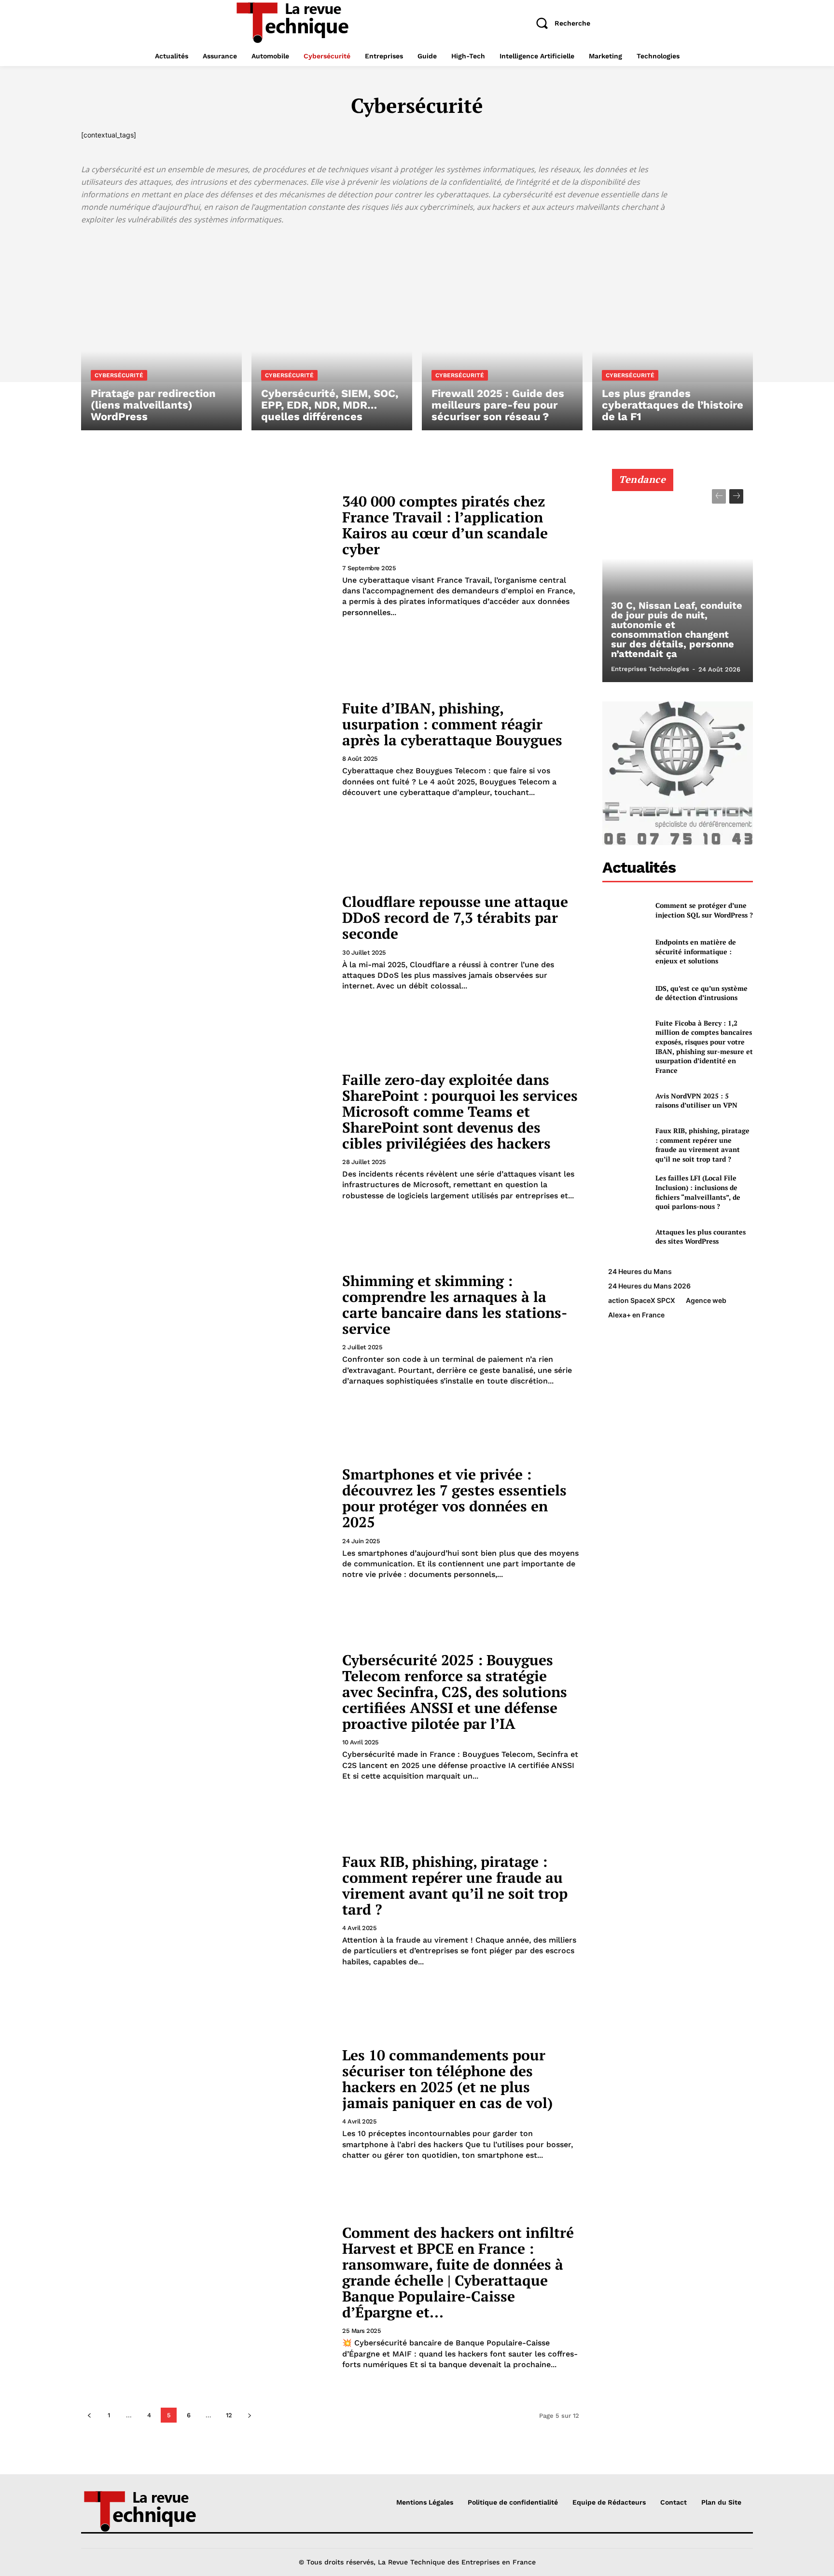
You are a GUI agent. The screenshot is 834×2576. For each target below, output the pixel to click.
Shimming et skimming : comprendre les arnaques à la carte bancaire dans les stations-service (455, 1305)
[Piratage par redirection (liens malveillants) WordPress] (161, 334)
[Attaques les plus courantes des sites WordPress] (625, 1237)
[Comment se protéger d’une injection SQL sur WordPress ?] (625, 910)
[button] (559, 23)
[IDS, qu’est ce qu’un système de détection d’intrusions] (625, 993)
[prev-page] (89, 2415)
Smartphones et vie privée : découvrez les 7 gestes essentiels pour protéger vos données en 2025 (454, 1498)
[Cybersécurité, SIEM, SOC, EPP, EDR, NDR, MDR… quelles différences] (332, 334)
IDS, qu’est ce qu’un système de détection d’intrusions (702, 993)
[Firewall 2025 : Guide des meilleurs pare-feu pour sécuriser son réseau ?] (502, 334)
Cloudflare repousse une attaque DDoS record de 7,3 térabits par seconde (455, 918)
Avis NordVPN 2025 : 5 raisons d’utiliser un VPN (696, 1101)
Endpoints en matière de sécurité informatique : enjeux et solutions (696, 951)
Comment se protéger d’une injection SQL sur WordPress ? (704, 910)
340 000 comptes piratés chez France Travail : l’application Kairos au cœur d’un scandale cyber (445, 525)
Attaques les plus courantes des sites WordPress (701, 1237)
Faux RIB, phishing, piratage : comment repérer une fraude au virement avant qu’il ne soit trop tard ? (455, 1885)
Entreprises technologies (650, 669)
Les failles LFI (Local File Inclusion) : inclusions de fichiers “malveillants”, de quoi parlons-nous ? (698, 1192)
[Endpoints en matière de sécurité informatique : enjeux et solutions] (625, 952)
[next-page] (249, 2415)
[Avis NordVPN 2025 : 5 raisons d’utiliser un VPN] (625, 1100)
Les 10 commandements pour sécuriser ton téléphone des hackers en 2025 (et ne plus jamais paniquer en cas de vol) (447, 2079)
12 (229, 2415)
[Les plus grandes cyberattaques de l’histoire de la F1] (673, 334)
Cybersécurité (119, 375)
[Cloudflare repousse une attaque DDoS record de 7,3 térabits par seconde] (206, 943)
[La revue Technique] (160, 2510)
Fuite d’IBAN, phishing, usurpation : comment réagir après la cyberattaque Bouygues (452, 724)
